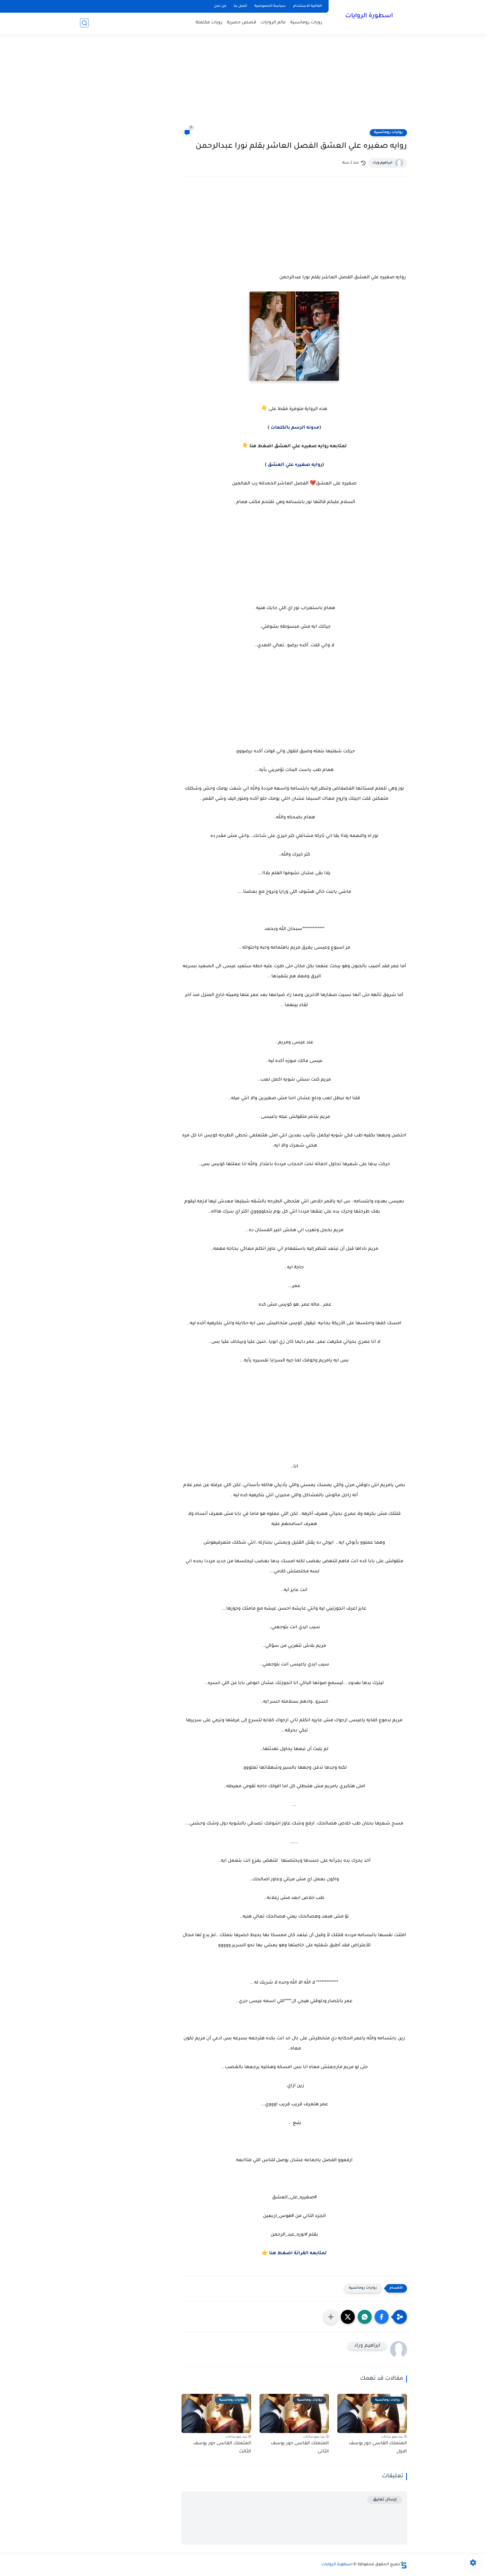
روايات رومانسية (388, 133)
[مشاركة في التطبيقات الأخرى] (331, 2317)
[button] (382, 2317)
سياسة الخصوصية (270, 6)
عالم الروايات (273, 23)
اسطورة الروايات (369, 16)
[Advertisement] (243, 85)
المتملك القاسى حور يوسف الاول (378, 2448)
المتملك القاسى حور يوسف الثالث (222, 2448)
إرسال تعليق (385, 2500)
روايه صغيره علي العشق (295, 465)
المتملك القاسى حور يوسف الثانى (300, 2448)
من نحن (220, 6)
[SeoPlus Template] (404, 2565)
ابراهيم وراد (382, 163)
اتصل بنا (240, 6)
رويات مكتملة (209, 23)
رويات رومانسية (306, 23)
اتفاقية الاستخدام (308, 6)
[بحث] (84, 23)
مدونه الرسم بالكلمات (294, 428)
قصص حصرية (242, 23)
